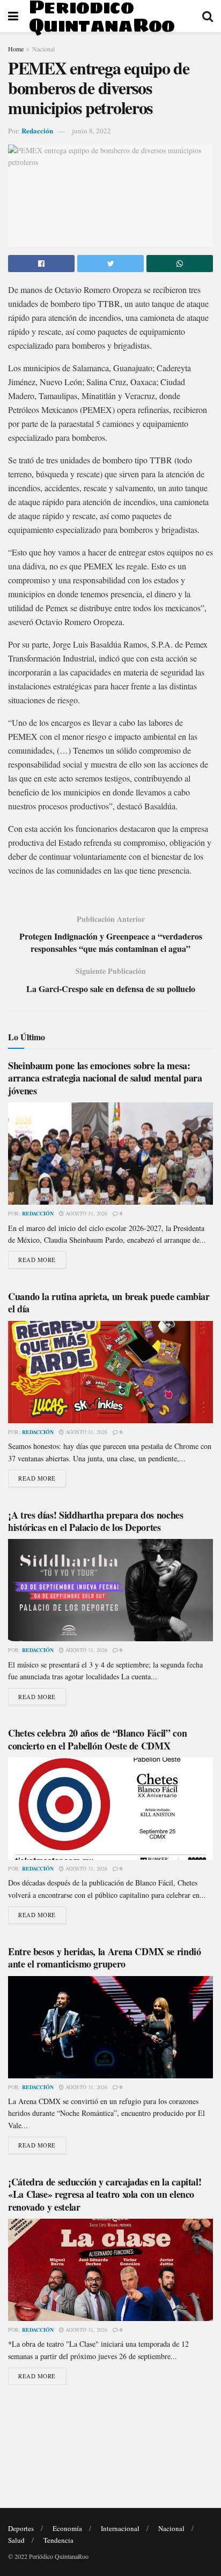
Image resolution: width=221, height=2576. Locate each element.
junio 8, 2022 (91, 131)
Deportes (21, 2528)
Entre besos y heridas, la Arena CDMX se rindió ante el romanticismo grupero (104, 1958)
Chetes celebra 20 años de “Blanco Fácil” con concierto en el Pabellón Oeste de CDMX (97, 1739)
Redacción (37, 130)
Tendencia (58, 2540)
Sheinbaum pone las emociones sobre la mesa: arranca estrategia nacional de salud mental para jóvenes (105, 1078)
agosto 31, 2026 (86, 1213)
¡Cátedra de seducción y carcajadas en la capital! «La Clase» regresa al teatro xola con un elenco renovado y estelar (105, 2194)
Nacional (43, 49)
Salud (16, 2540)
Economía (67, 2528)
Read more (37, 1260)
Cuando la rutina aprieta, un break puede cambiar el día (109, 1302)
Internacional (120, 2528)
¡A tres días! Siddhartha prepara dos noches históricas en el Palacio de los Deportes (96, 1521)
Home (16, 49)
